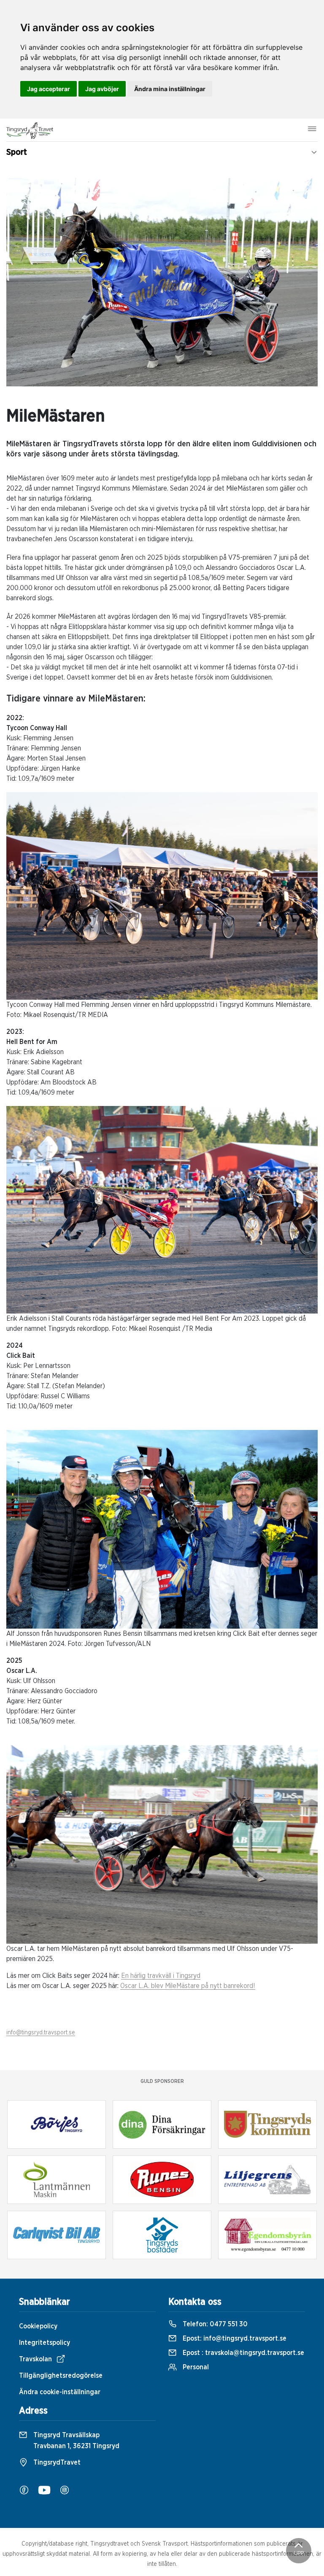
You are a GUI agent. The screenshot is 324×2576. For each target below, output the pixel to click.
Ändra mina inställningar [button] (170, 89)
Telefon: (214, 2324)
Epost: (234, 2339)
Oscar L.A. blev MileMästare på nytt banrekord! (188, 1986)
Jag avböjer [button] (102, 89)
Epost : (243, 2353)
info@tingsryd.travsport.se (41, 2033)
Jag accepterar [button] (49, 89)
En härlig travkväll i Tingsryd (161, 1976)
